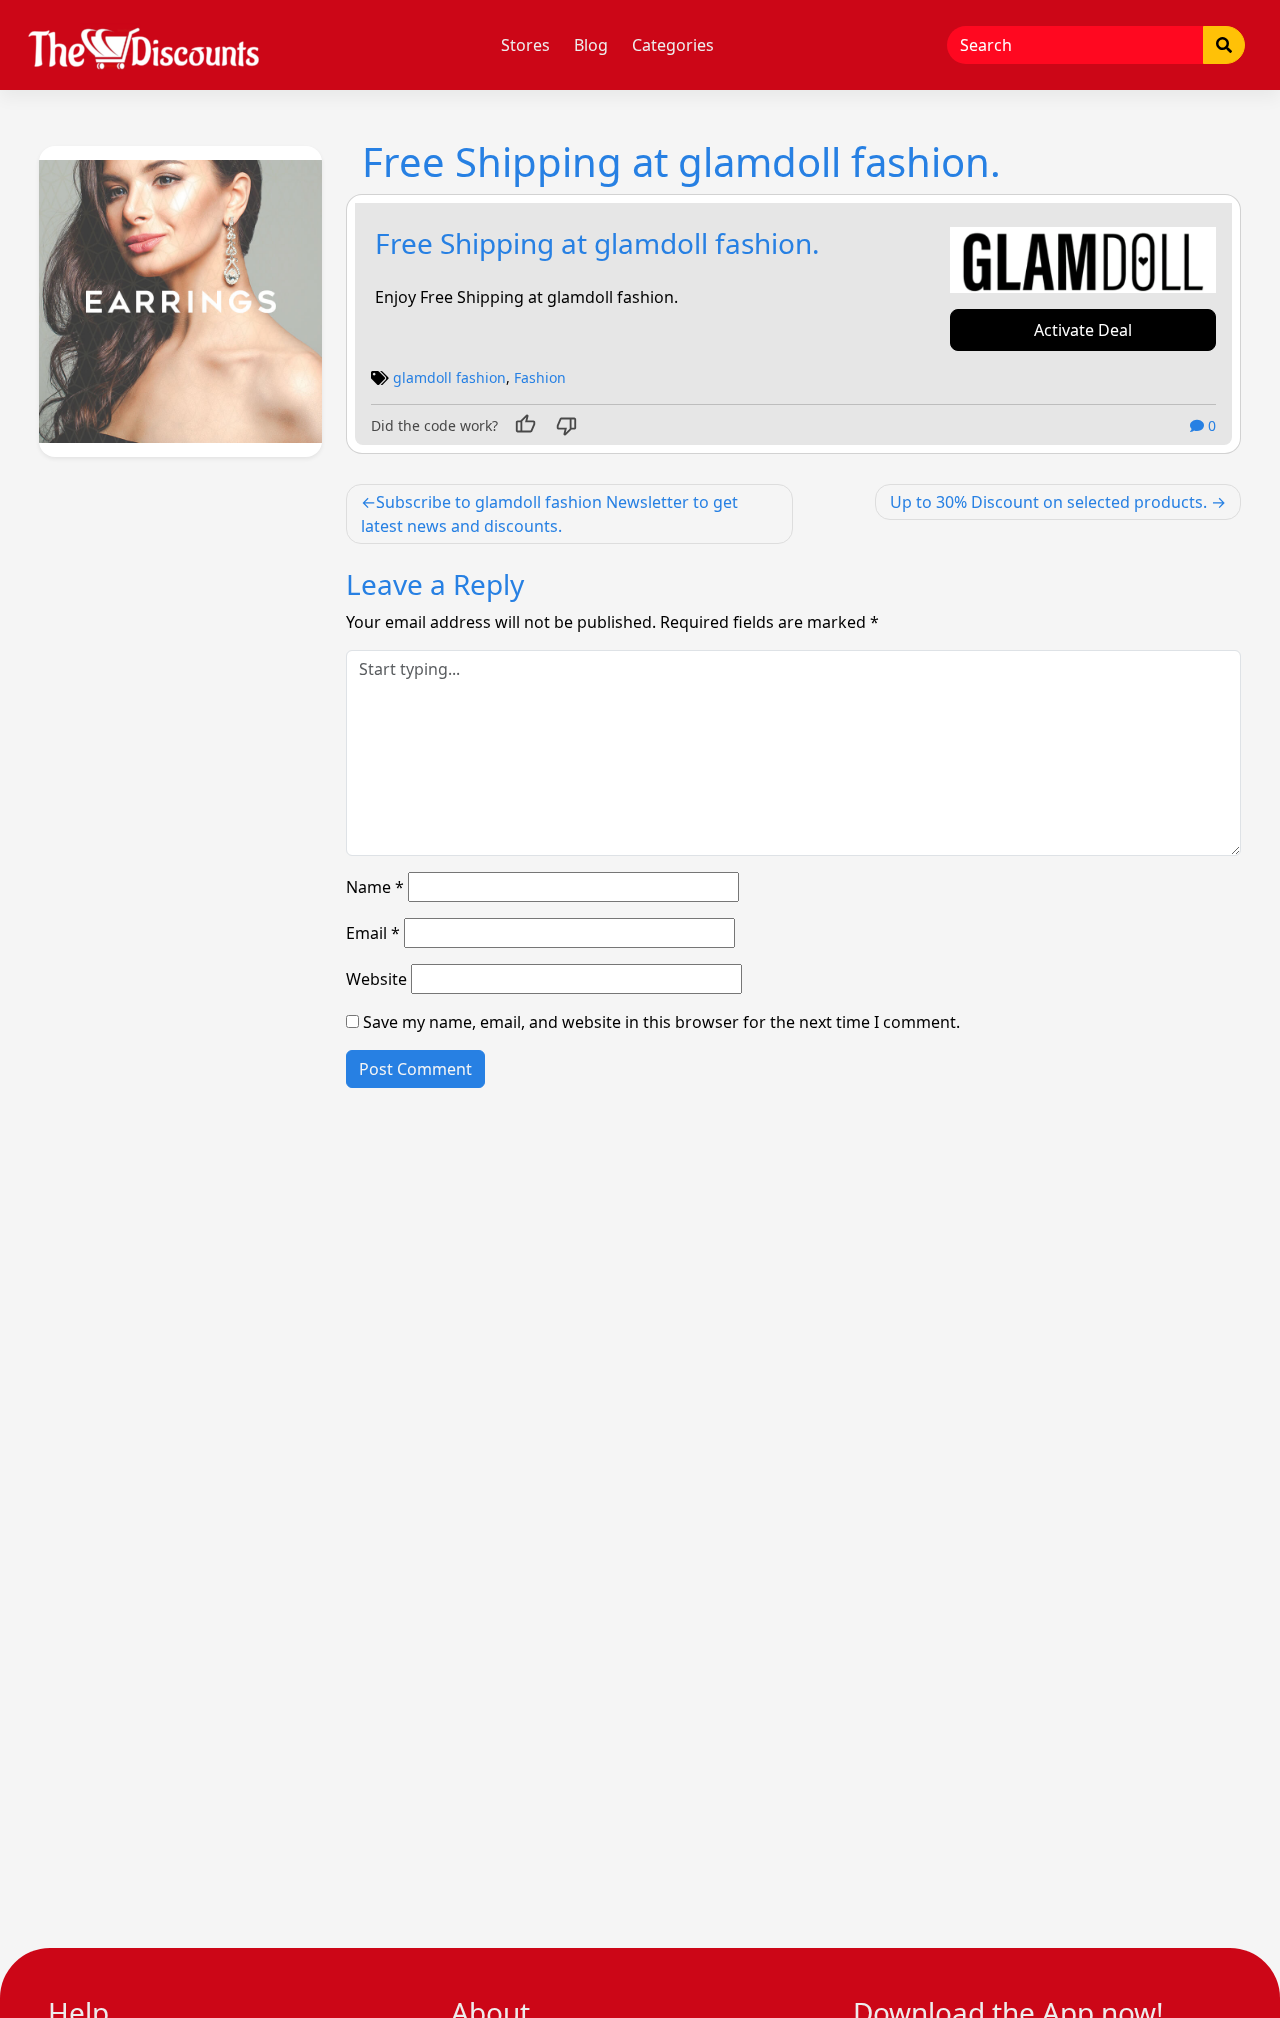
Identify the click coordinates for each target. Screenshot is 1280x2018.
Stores (525, 45)
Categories (673, 45)
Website (376, 979)
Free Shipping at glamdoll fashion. (597, 243)
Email (373, 933)
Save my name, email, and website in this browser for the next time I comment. (661, 1022)
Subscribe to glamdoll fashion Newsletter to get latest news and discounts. (549, 514)
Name (375, 887)
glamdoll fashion (449, 377)
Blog (591, 45)
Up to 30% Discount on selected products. (1048, 502)
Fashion (540, 377)
